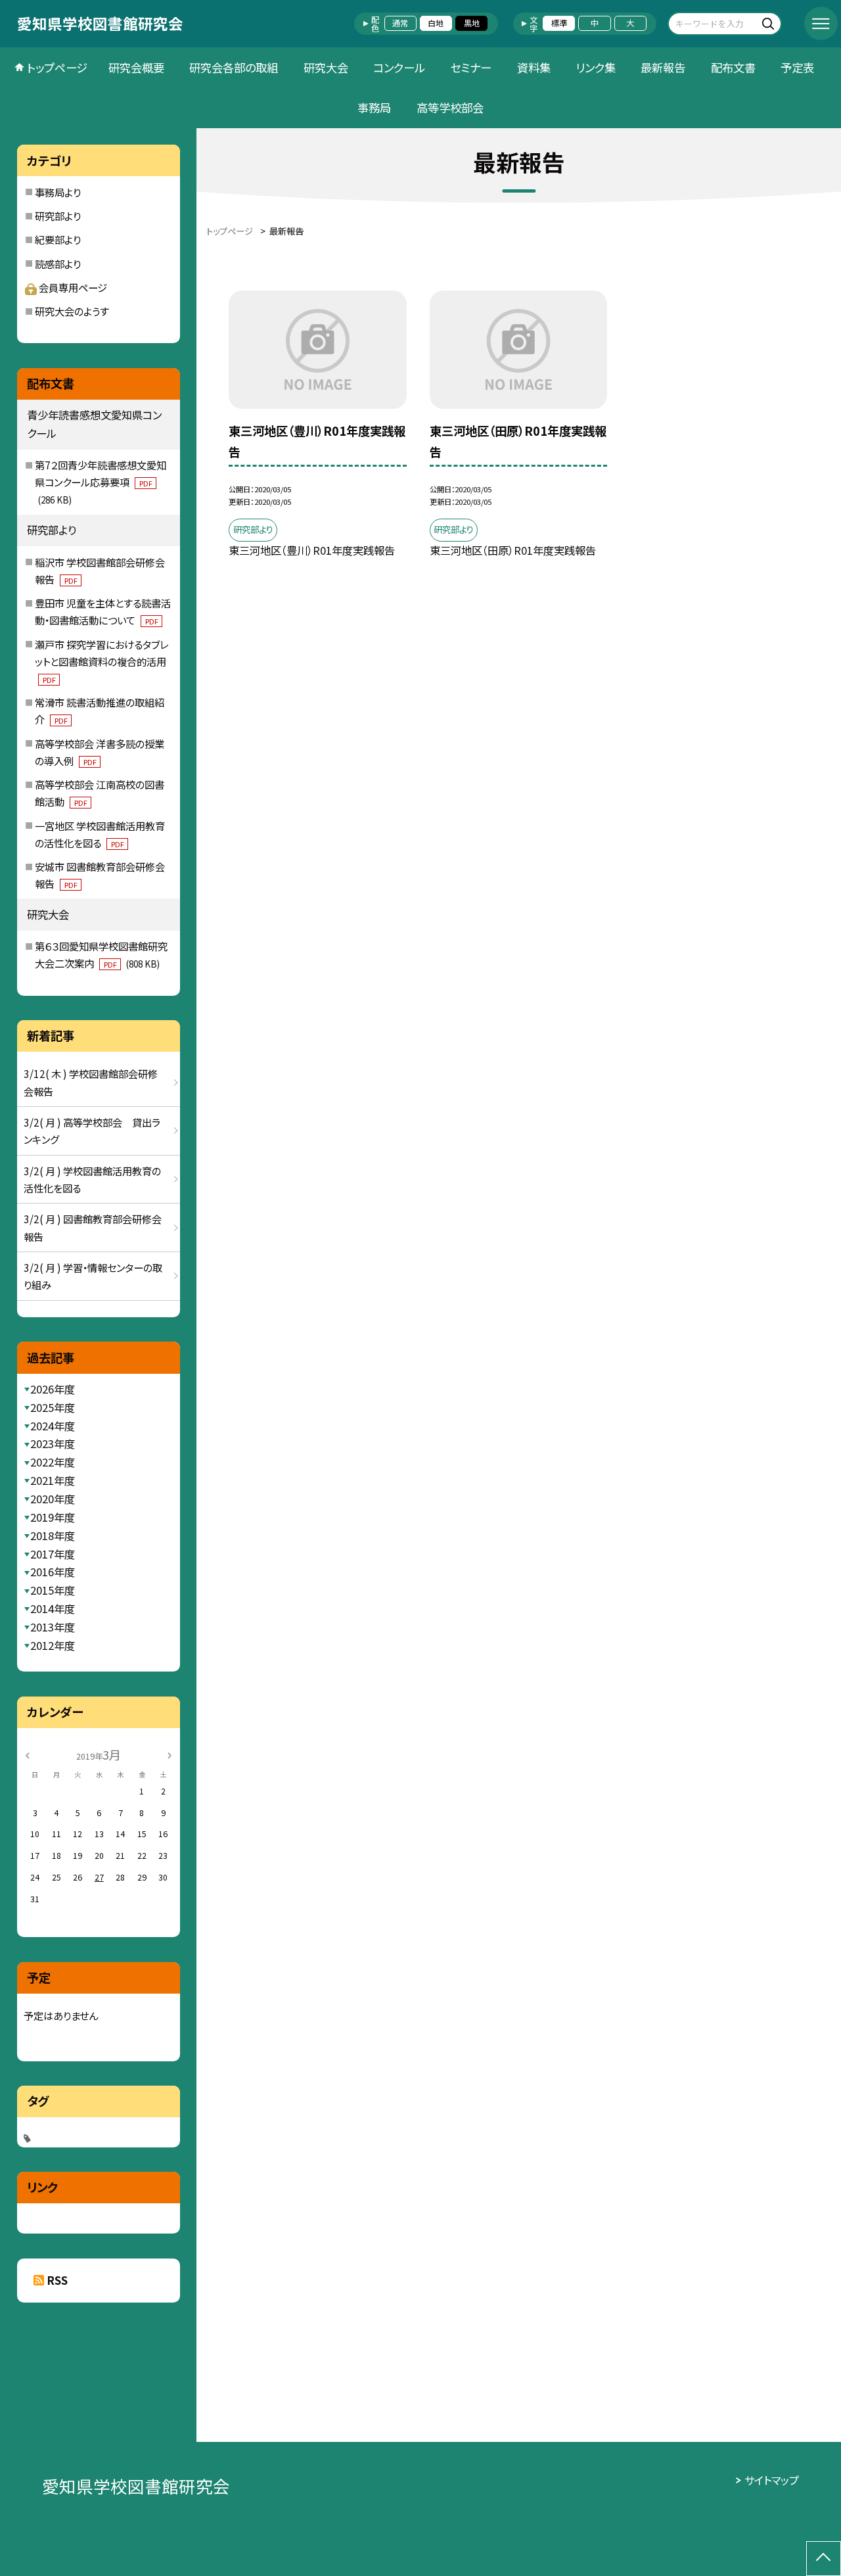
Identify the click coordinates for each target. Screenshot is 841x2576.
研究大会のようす (72, 311)
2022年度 (53, 1462)
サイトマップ (772, 2480)
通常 (400, 23)
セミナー (471, 67)
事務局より (58, 192)
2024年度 (53, 1426)
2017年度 (53, 1554)
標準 (559, 23)
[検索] (770, 23)
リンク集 (596, 67)
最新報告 (663, 67)
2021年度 (53, 1480)
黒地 (472, 23)
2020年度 (53, 1499)
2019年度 (53, 1517)
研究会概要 (136, 67)
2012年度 (53, 1645)
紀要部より (58, 239)
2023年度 (53, 1443)
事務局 (374, 107)
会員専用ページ (73, 287)
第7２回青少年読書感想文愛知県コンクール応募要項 (101, 482)
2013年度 (53, 1627)
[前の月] (27, 1754)
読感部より (58, 264)
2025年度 (53, 1407)
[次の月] (170, 1754)
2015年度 (53, 1590)
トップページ (57, 67)
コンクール (399, 67)
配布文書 (733, 67)
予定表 (797, 67)
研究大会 (326, 67)
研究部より (58, 216)
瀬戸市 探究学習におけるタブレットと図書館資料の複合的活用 (102, 661)
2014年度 (53, 1608)
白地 (436, 23)
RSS (57, 2280)
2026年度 (53, 1389)
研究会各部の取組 (234, 67)
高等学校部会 (450, 107)
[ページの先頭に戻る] (824, 2559)
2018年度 (53, 1535)
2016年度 (53, 1572)
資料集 (534, 67)
